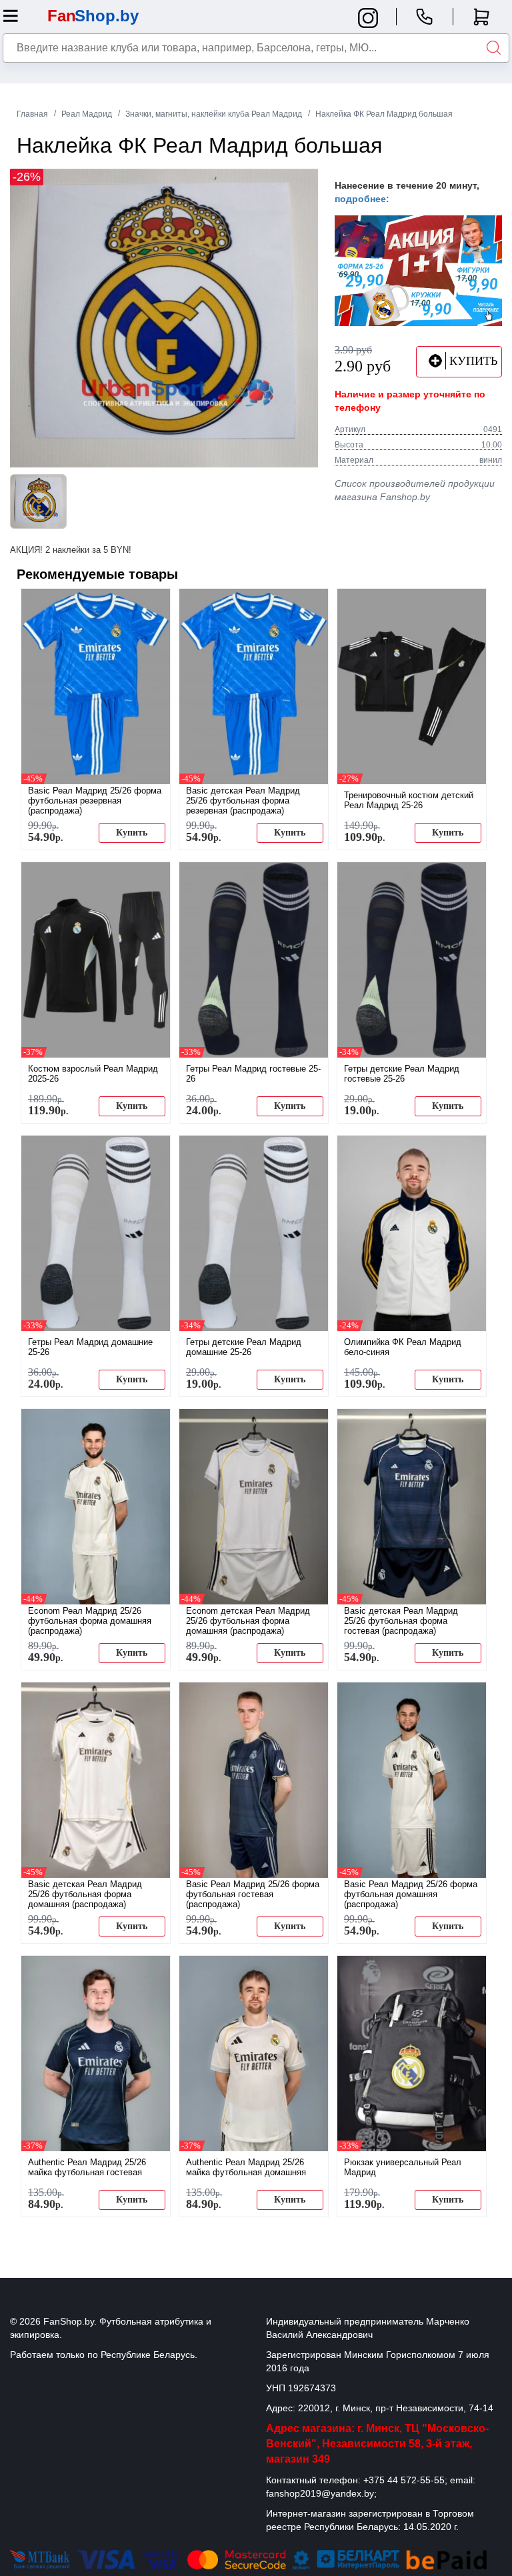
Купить (132, 833)
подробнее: (362, 199)
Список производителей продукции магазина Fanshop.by (415, 490)
